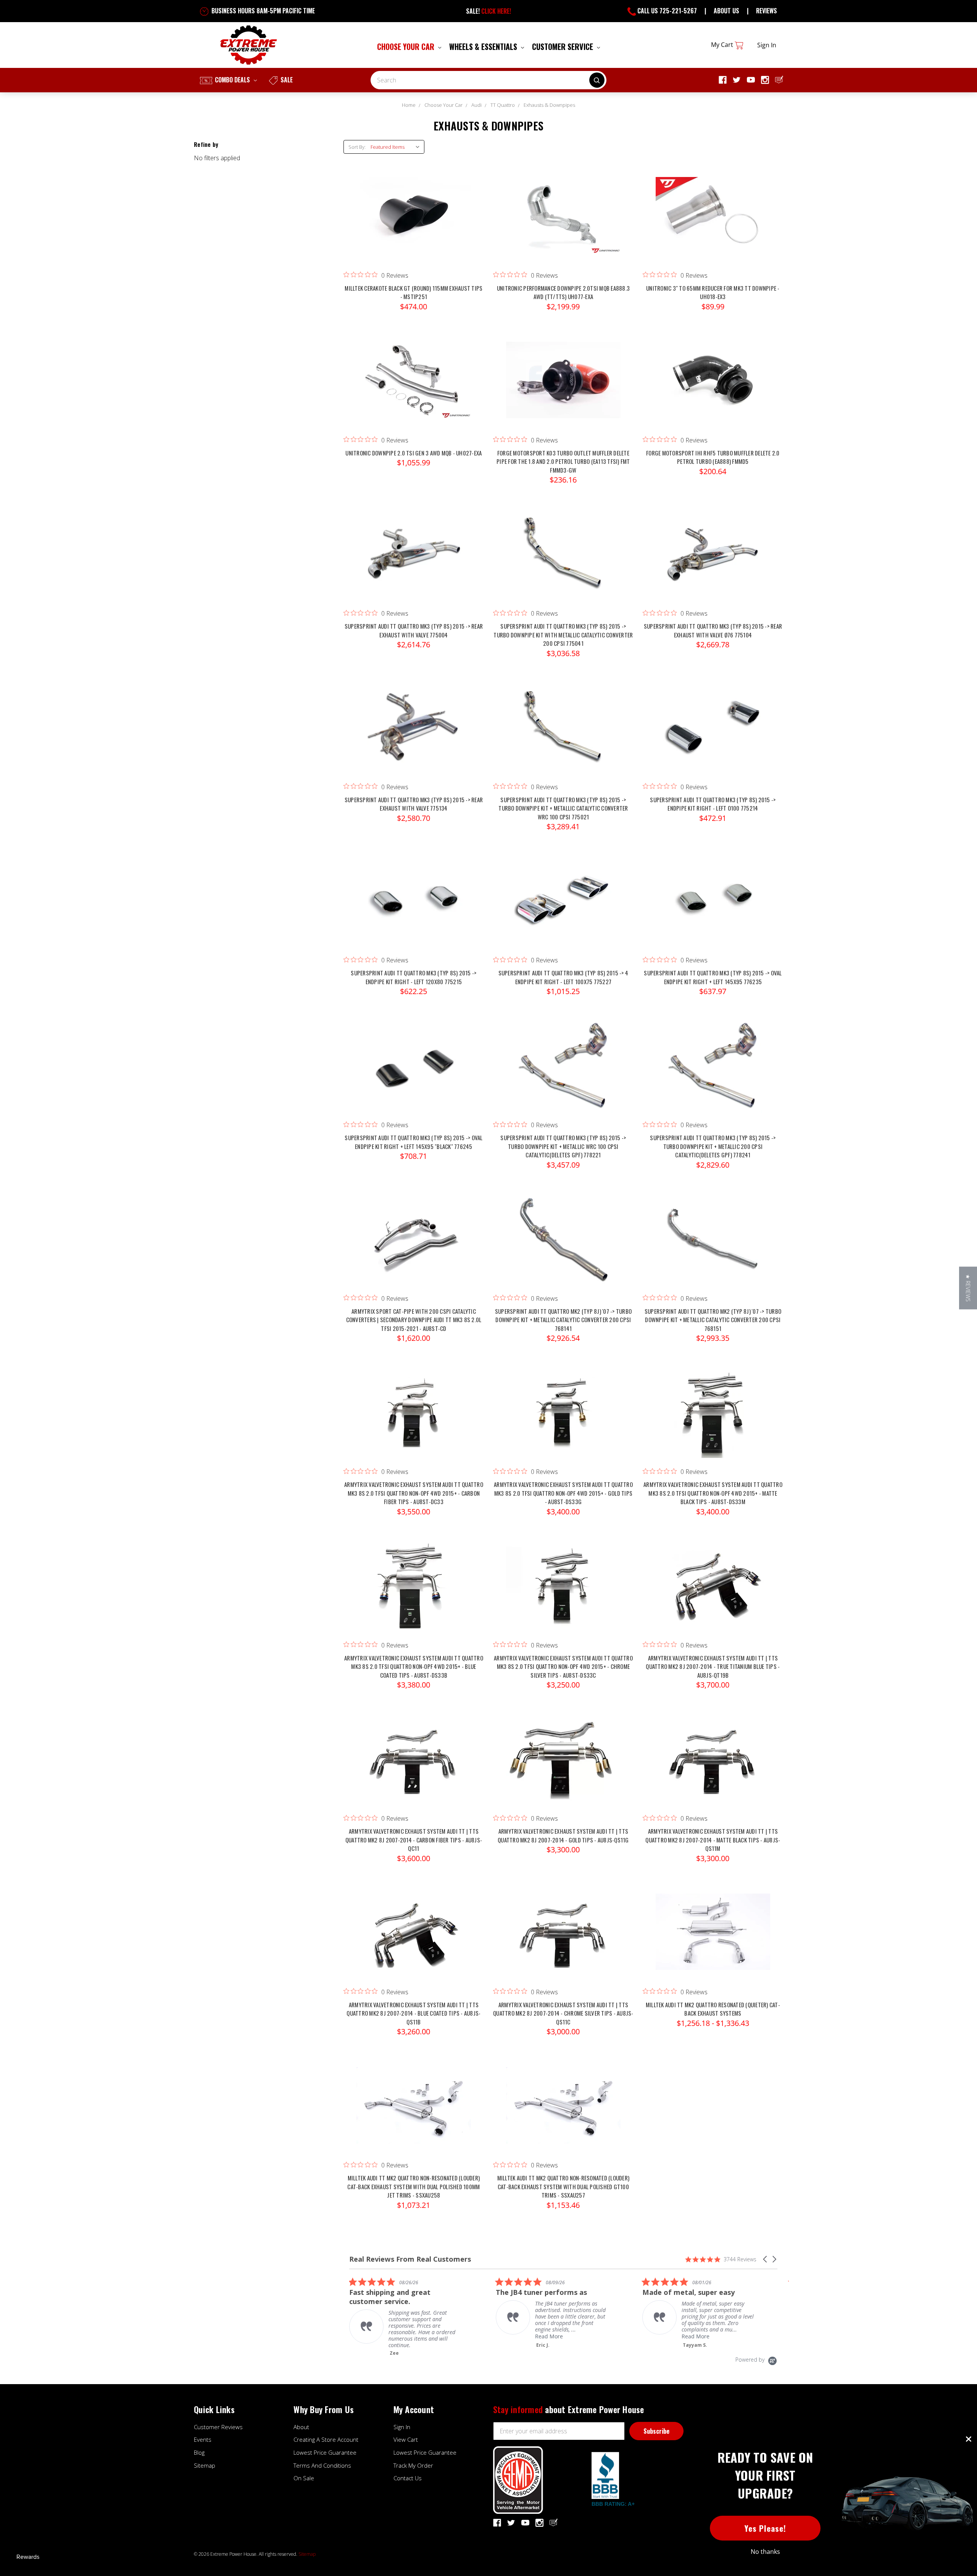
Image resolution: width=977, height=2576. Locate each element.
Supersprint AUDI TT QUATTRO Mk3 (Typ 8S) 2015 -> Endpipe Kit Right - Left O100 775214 (713, 804)
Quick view (414, 208)
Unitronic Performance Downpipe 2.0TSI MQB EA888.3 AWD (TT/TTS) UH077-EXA (563, 292)
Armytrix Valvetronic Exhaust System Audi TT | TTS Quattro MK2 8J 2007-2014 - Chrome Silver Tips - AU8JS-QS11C (563, 2013)
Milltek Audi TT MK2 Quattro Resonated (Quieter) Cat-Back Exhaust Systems (713, 2009)
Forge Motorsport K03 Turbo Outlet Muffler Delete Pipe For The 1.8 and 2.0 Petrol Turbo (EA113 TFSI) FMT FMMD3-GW (563, 461)
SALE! (488, 11)
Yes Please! (765, 2528)
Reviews (767, 11)
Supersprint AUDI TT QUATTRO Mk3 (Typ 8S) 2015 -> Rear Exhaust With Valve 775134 (414, 804)
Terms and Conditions (322, 2465)
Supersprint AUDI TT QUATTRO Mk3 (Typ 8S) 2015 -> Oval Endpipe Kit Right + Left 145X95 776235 (713, 977)
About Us (726, 11)
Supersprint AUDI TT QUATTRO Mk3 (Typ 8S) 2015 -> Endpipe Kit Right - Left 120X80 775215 (414, 977)
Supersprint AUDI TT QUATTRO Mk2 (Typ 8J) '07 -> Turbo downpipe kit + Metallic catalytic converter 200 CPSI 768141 (563, 1320)
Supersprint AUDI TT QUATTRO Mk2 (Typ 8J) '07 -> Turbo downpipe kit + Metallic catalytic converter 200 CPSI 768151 (713, 1320)
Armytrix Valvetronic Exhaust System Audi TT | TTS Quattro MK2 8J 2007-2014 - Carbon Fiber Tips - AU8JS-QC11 (414, 1840)
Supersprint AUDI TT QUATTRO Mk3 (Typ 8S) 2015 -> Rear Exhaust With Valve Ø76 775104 (713, 630)
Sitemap (205, 2465)
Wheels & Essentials (484, 47)
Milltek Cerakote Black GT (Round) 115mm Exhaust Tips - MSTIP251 (414, 292)
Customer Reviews (218, 2427)
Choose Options (563, 388)
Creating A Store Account (326, 2439)
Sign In (402, 2427)
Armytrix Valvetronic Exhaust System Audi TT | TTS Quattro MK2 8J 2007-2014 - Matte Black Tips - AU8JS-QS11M (713, 1840)
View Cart (406, 2439)
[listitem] (406, 2313)
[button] (766, 2259)
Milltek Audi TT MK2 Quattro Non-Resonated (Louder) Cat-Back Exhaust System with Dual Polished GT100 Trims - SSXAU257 (563, 2186)
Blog (199, 2452)
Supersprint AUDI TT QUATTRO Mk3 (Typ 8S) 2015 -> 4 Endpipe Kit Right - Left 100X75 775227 (563, 977)
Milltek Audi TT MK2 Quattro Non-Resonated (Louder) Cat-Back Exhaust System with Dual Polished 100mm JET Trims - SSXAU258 (414, 2186)
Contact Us (408, 2478)
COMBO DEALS (232, 80)
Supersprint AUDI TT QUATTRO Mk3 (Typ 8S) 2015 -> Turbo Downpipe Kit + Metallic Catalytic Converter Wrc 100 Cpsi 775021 (563, 808)
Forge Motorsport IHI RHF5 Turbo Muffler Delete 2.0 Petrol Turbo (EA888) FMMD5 (713, 457)
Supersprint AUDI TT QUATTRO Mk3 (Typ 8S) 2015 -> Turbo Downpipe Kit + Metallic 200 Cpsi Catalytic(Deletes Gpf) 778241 (713, 1146)
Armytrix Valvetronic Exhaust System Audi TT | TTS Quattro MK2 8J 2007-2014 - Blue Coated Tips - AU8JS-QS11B (414, 2013)
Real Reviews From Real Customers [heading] (410, 2259)
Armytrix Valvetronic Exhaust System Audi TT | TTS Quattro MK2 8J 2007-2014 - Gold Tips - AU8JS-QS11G (563, 1835)
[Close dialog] (969, 2439)
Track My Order (413, 2465)
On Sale (304, 2478)
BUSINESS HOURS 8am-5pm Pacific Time (262, 11)
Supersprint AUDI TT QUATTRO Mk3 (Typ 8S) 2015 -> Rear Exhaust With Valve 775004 (414, 630)
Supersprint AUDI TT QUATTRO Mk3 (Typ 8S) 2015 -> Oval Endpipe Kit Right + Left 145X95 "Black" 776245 (414, 1142)
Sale (286, 80)
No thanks (765, 2552)
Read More (402, 2336)
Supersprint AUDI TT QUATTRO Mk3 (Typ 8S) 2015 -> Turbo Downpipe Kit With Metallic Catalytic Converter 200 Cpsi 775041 (563, 635)
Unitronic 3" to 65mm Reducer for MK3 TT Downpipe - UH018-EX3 (713, 292)
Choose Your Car (407, 47)
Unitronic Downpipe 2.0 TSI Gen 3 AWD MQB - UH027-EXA (414, 453)
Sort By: (357, 147)
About (301, 2427)
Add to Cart (414, 223)
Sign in (767, 45)
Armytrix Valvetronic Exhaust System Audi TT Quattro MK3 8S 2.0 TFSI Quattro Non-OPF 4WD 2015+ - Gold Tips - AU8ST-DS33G (563, 1493)
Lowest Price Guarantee (325, 2452)
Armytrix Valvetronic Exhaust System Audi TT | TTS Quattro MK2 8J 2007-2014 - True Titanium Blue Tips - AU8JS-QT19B (713, 1666)
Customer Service (563, 47)
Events (203, 2439)
